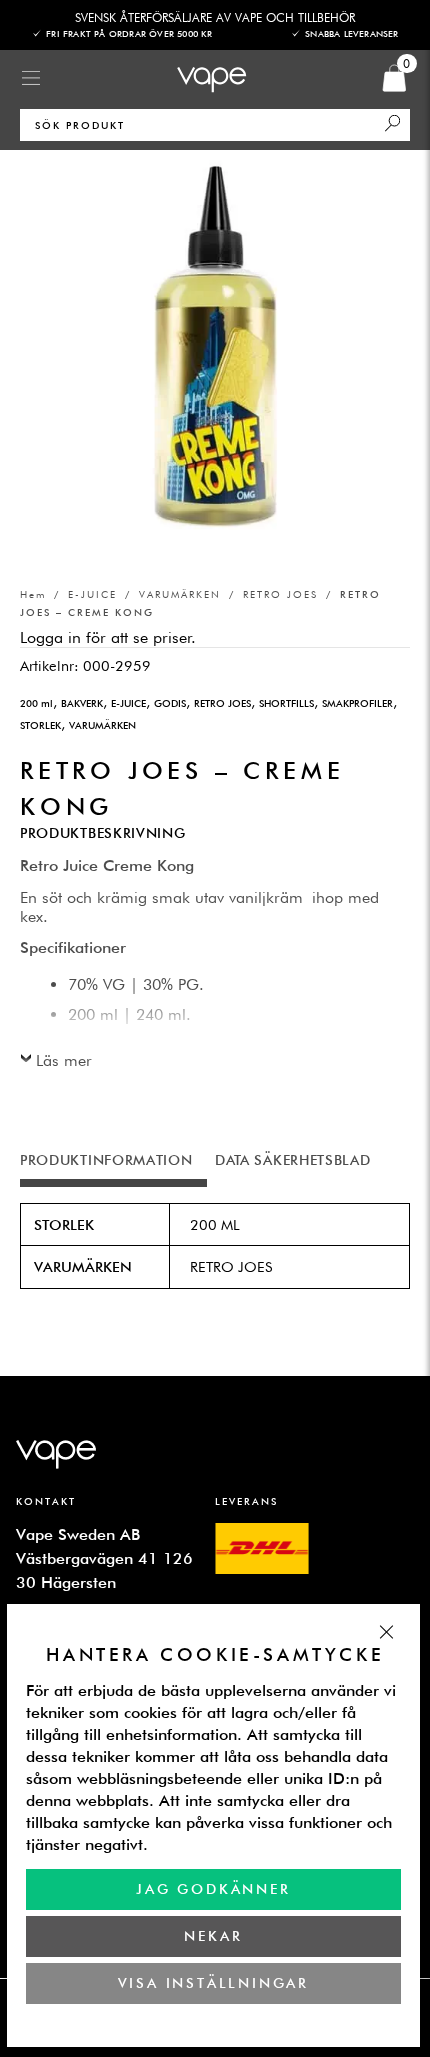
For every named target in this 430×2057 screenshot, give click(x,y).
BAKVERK (82, 703)
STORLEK (40, 725)
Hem (33, 594)
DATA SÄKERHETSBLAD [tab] (293, 1160)
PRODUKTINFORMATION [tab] (106, 1160)
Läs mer (64, 1060)
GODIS (170, 703)
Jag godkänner (213, 1889)
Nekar (214, 1936)
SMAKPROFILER (357, 703)
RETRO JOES (280, 594)
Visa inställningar (213, 1983)
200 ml (36, 703)
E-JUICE (92, 594)
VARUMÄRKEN (180, 594)
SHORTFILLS (286, 703)
